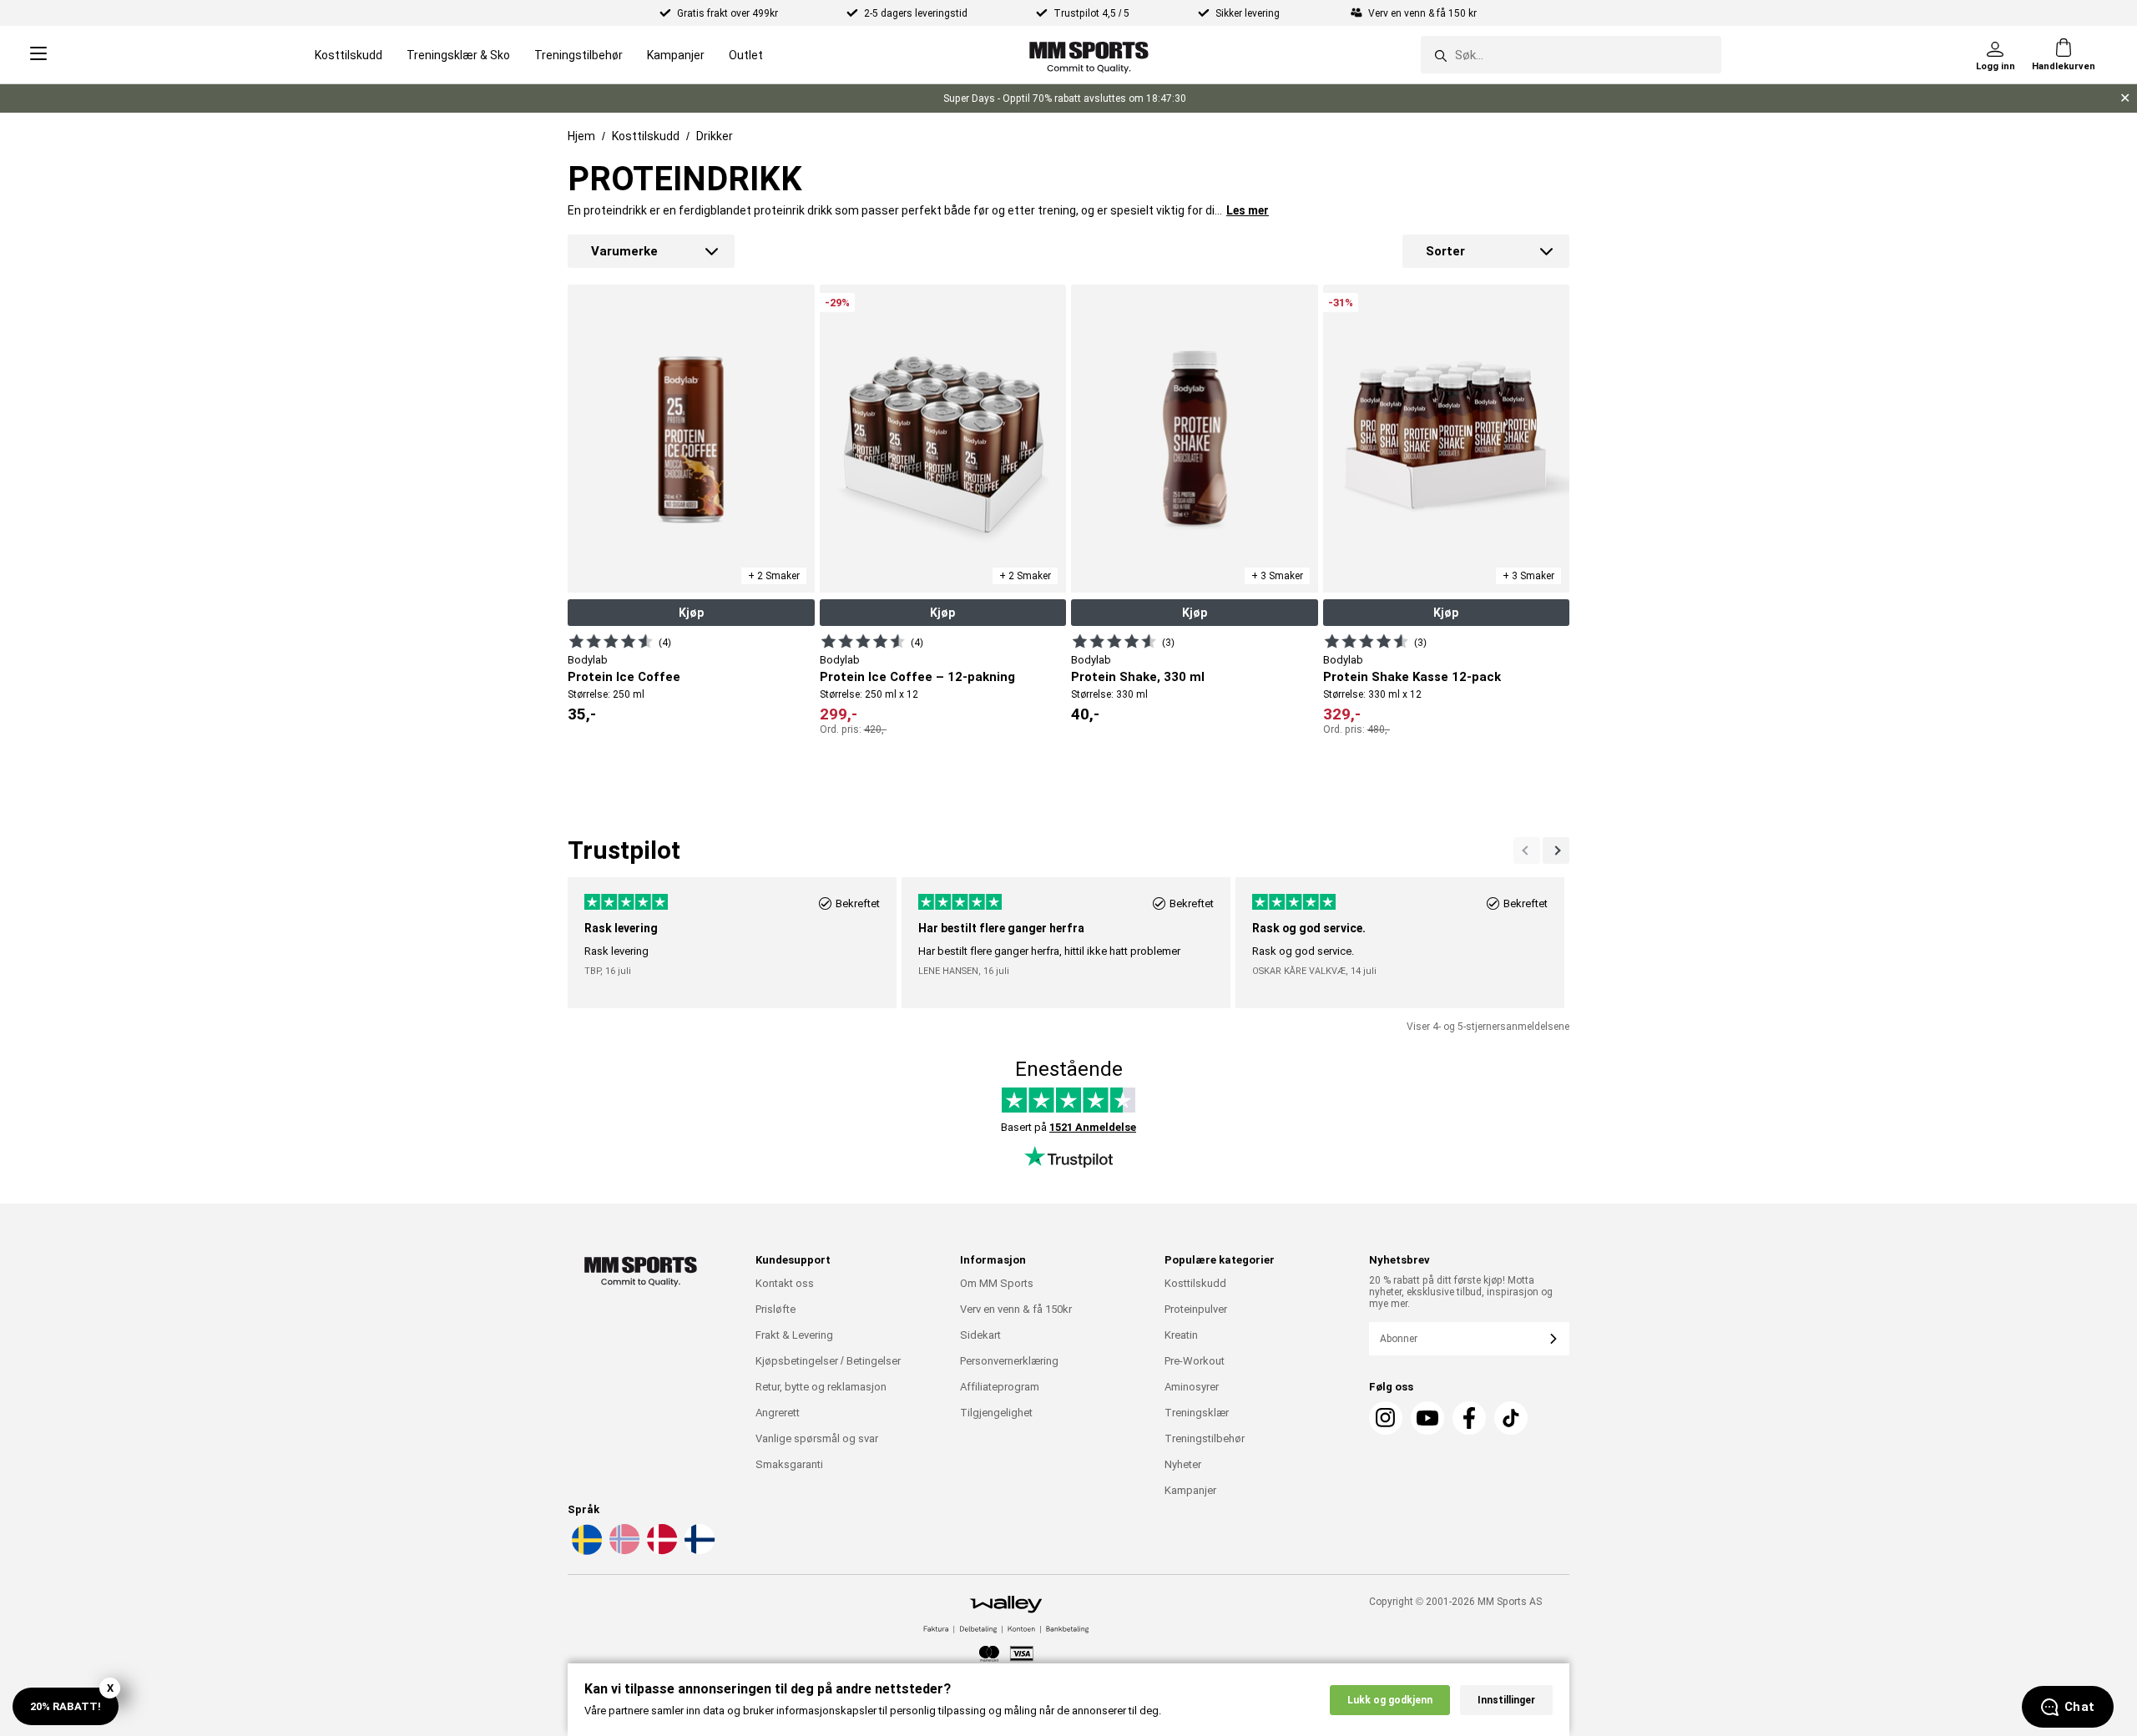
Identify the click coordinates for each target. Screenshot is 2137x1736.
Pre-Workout (1195, 1361)
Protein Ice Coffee (624, 677)
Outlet (746, 55)
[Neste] (1527, 850)
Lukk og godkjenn (1390, 1700)
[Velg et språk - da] (660, 1552)
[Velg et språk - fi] (698, 1552)
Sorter (1445, 251)
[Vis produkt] (611, 641)
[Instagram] (1386, 1418)
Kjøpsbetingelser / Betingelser (828, 1361)
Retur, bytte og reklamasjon (821, 1387)
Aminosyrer (1192, 1387)
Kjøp (691, 613)
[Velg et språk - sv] (585, 1552)
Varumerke (624, 251)
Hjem (581, 136)
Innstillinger (1506, 1700)
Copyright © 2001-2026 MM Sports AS (1455, 1602)
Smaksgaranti (789, 1464)
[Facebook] (1469, 1418)
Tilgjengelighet (996, 1413)
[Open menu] (38, 55)
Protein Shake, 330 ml (1138, 677)
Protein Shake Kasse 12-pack (1412, 677)
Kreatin (1181, 1335)
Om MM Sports (997, 1283)
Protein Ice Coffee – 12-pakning (917, 677)
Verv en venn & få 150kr (1016, 1309)
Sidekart (980, 1335)
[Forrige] (1556, 850)
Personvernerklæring (1009, 1361)
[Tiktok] (1511, 1418)
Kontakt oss (785, 1283)
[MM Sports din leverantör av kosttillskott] (1089, 55)
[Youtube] (1427, 1418)
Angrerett (778, 1413)
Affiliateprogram (1000, 1387)
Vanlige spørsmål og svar (817, 1438)
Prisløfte (775, 1309)
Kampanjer (676, 55)
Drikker (715, 136)
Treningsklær (1197, 1413)
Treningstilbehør (578, 55)
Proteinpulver (1196, 1309)
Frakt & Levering (794, 1335)
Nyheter (1183, 1464)
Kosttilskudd (349, 55)
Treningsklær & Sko (458, 55)
